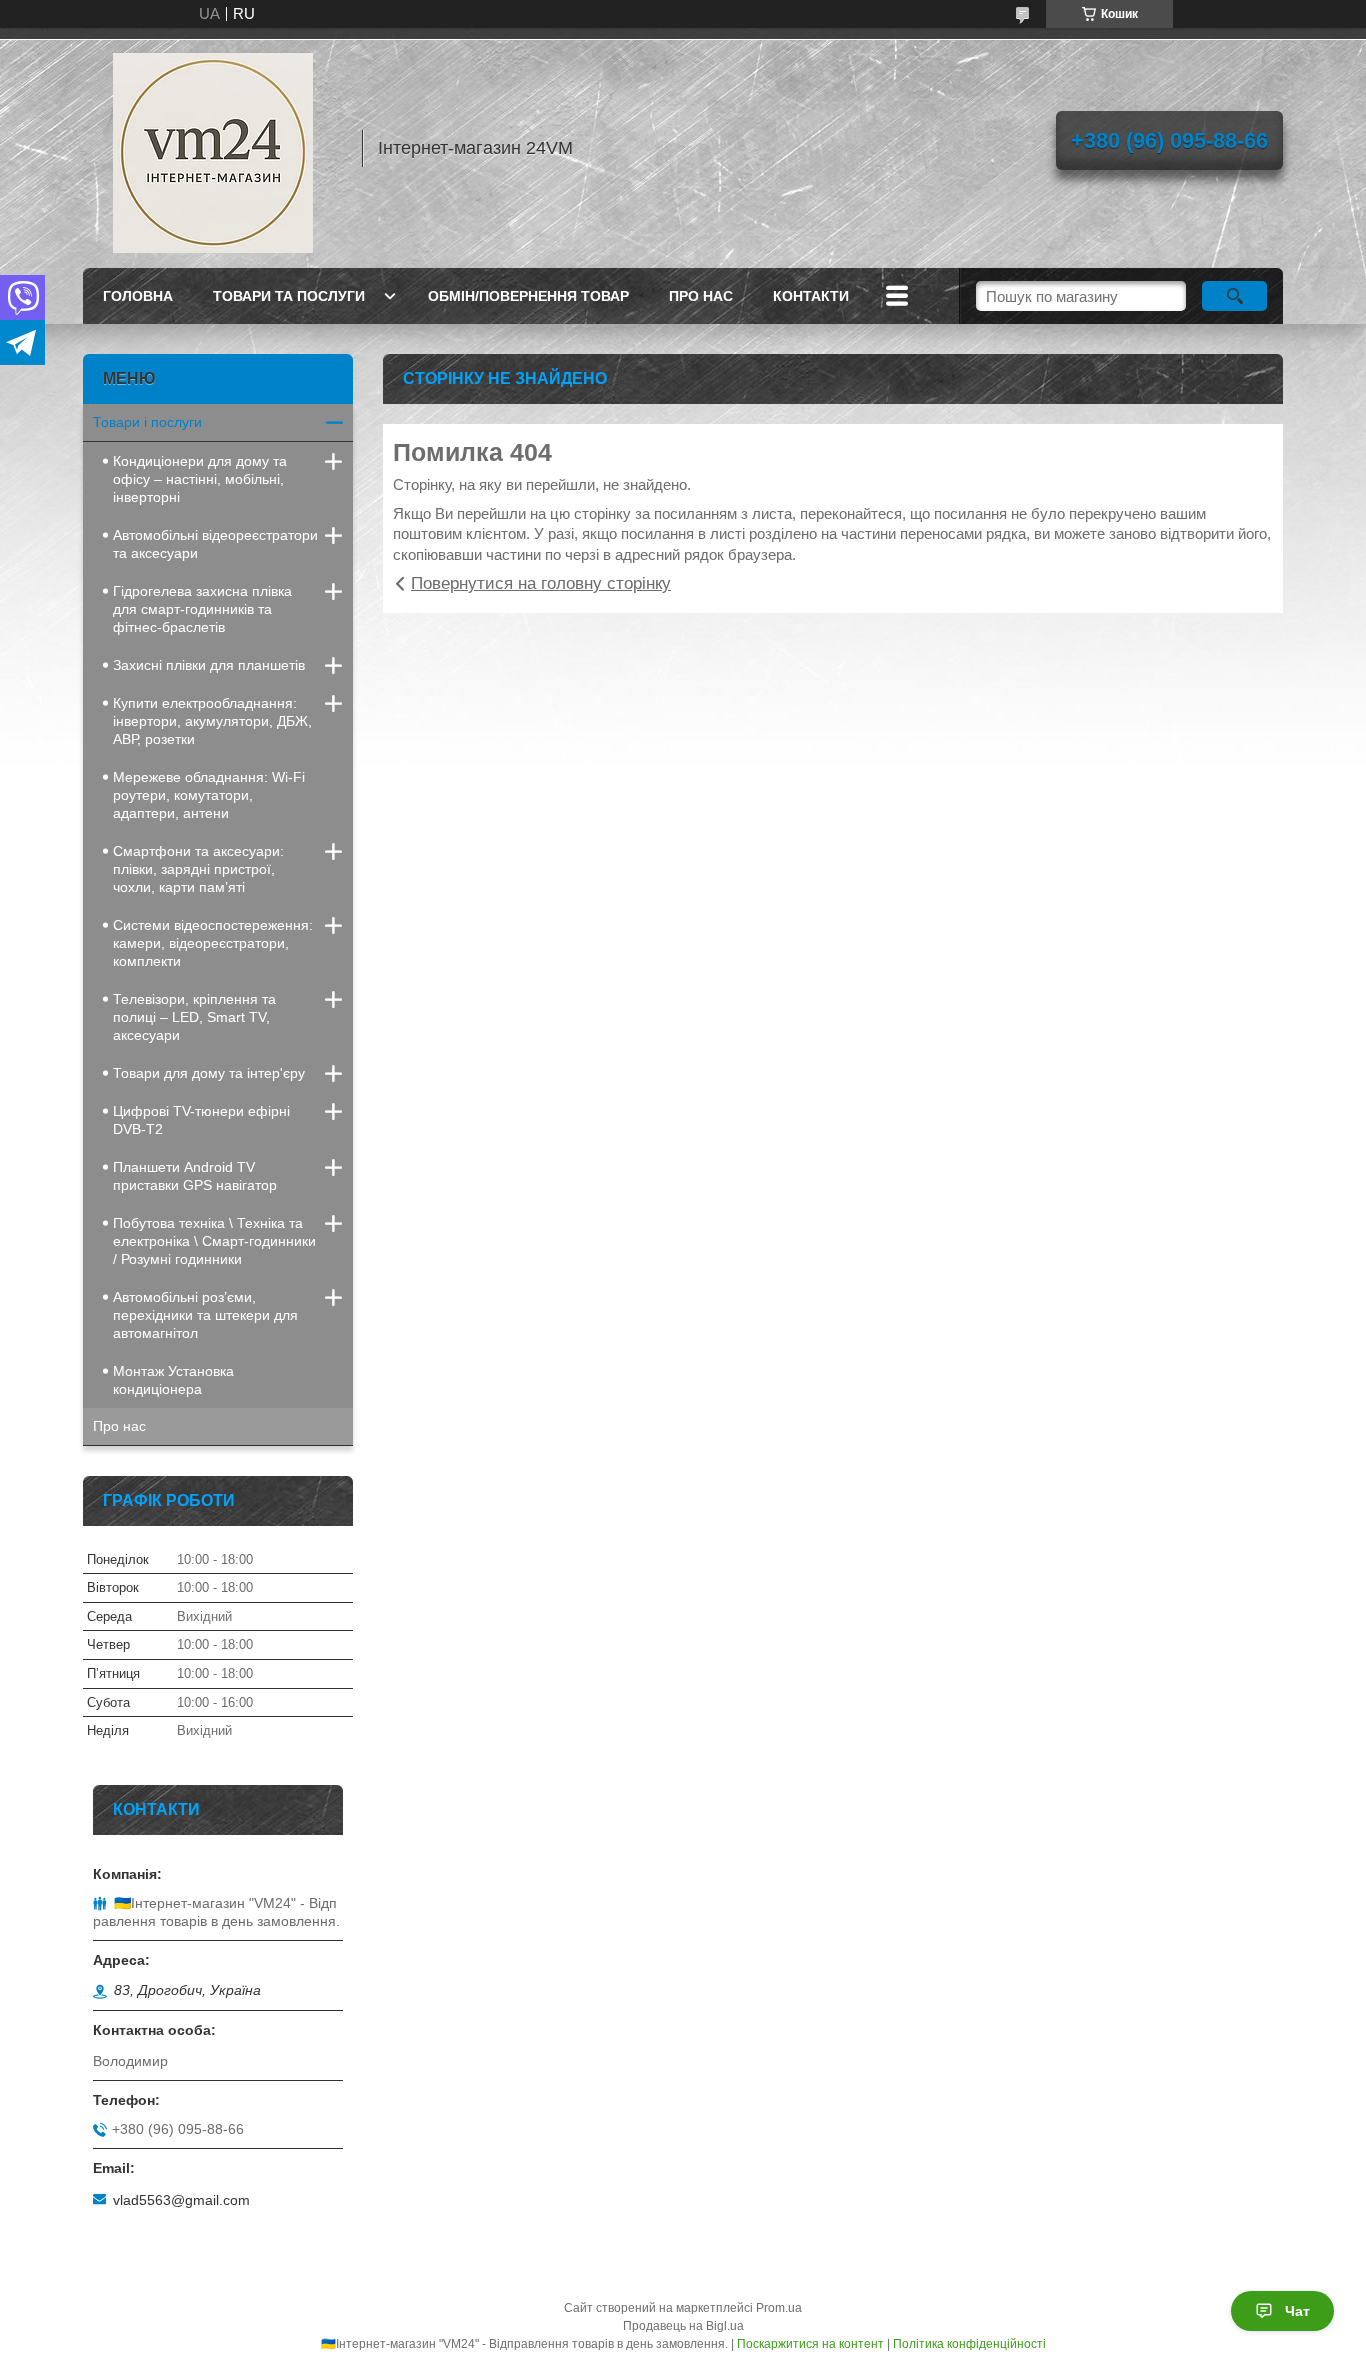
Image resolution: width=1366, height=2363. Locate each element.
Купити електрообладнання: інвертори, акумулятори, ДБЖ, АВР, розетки (212, 721)
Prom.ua (779, 2308)
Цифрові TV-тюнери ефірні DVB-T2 (201, 1120)
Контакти (811, 296)
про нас (701, 296)
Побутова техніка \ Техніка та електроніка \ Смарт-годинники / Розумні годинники (214, 1241)
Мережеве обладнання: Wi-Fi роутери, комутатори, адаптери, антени (209, 795)
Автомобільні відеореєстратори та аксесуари (215, 544)
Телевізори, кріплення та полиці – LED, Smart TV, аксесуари (194, 1017)
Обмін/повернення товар (528, 296)
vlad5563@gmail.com (181, 2200)
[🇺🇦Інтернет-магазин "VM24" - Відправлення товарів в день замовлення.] (213, 148)
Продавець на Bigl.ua (683, 2326)
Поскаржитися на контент (810, 2344)
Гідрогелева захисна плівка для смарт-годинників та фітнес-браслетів (202, 609)
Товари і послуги (147, 422)
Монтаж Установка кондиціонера (173, 1380)
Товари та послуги (289, 296)
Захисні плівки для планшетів (209, 665)
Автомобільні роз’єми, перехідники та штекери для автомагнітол (205, 1315)
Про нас (119, 1426)
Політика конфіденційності (969, 2344)
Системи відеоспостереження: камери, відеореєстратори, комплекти (213, 943)
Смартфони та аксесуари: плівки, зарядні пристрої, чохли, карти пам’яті (198, 869)
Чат (1297, 2311)
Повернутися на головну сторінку (541, 583)
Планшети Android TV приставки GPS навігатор (195, 1176)
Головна (138, 296)
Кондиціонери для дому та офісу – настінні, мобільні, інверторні (200, 479)
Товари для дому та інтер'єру (209, 1073)
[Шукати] (1234, 296)
